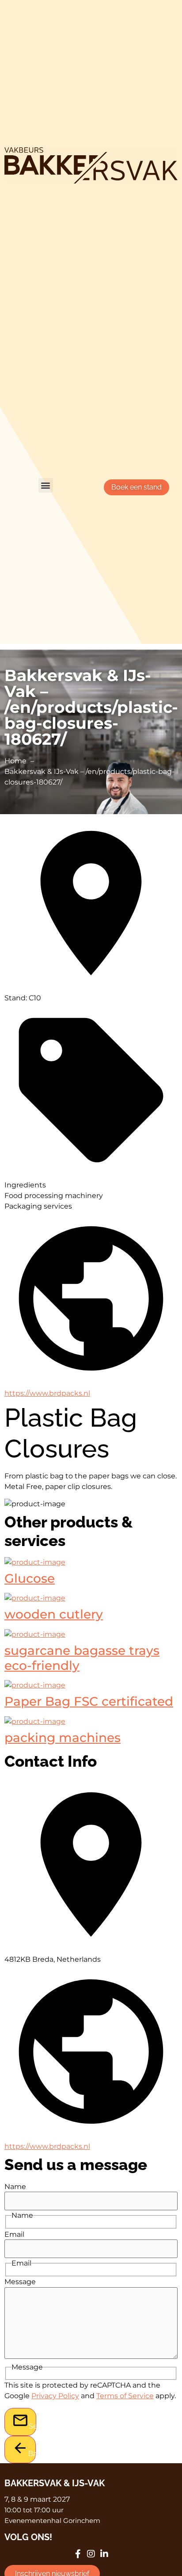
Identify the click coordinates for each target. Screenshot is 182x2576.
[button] (46, 485)
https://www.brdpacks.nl (47, 1393)
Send (32, 2426)
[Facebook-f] (78, 2554)
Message (20, 2282)
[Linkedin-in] (104, 2554)
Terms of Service (125, 2396)
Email (14, 2235)
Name (15, 2187)
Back (32, 2454)
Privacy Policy (55, 2396)
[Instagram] (91, 2554)
